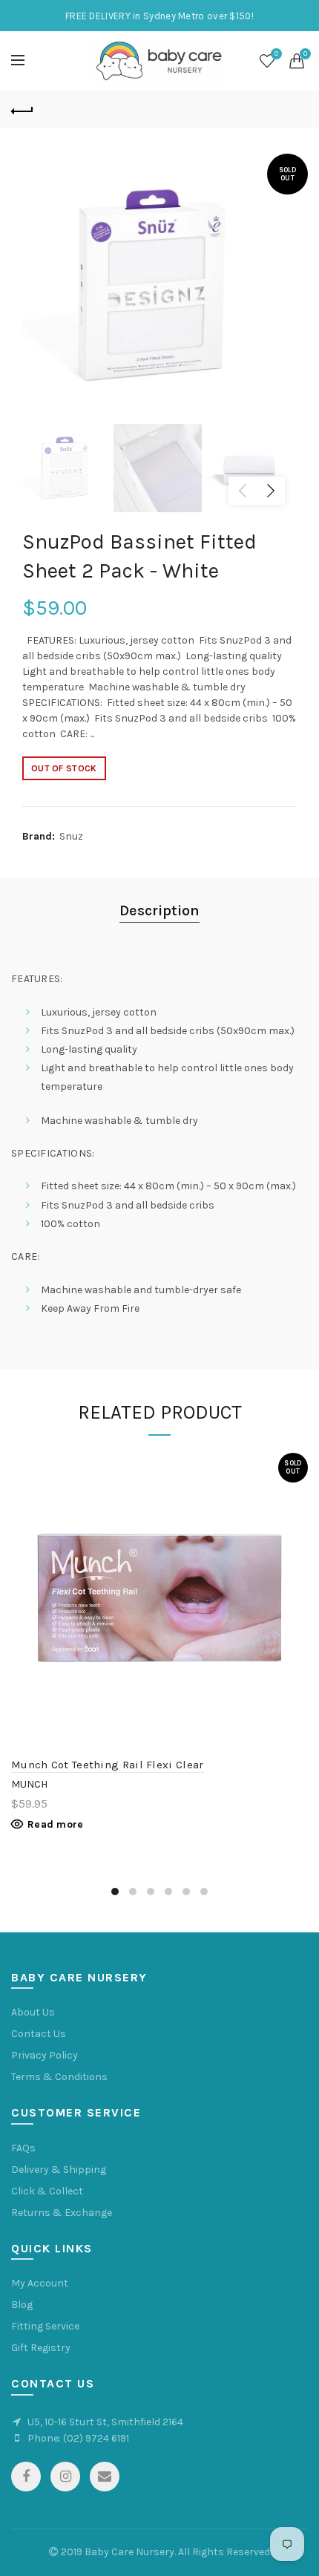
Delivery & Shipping (59, 2170)
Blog (22, 2305)
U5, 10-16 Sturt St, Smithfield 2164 (105, 2422)
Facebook (26, 2477)
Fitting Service (45, 2326)
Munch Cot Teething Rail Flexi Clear (108, 1765)
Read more (56, 1824)
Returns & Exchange (62, 2213)
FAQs (23, 2148)
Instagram (65, 2477)
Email (105, 2477)
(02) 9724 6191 (96, 2438)
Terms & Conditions (59, 2077)
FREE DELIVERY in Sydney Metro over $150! (159, 16)
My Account (40, 2283)
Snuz (71, 836)
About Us (33, 2012)
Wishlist (276, 54)
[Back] (22, 109)
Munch (29, 1784)
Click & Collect (47, 2191)
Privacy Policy (45, 2055)
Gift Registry (41, 2348)
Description (159, 911)
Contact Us (39, 2034)
